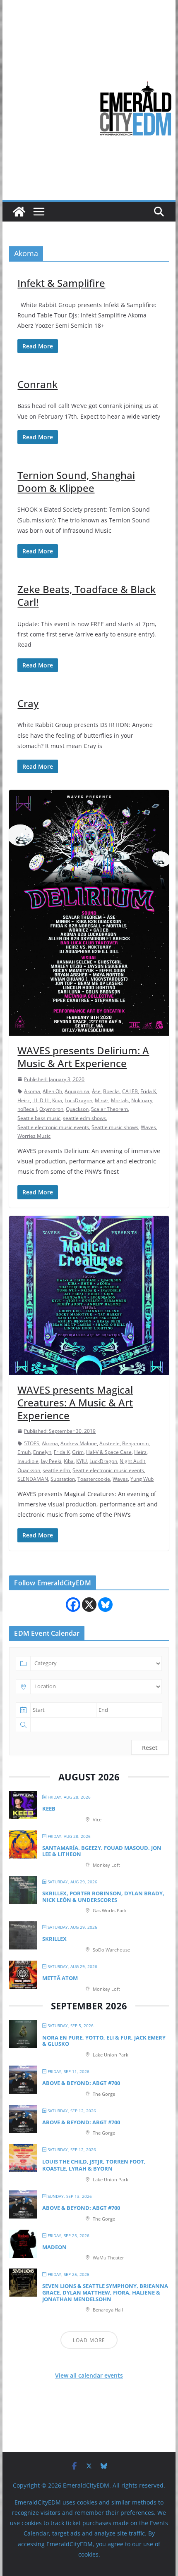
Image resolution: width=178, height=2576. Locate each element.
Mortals (120, 1100)
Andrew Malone (79, 1443)
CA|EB (130, 1091)
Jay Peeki (51, 1461)
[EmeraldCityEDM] (19, 212)
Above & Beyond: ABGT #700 (81, 2083)
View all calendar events (89, 2375)
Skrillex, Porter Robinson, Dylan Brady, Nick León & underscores (103, 1897)
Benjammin (135, 1443)
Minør (102, 1100)
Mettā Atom (60, 1978)
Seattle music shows (115, 1127)
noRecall (27, 1109)
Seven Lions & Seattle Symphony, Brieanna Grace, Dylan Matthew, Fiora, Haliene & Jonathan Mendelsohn (105, 2292)
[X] (89, 1605)
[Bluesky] (105, 1605)
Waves (148, 1127)
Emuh (24, 1452)
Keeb (49, 1809)
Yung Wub (142, 1479)
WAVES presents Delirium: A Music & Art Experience (83, 1057)
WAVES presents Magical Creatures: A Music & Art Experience (75, 1402)
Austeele (109, 1443)
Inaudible (28, 1461)
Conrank (37, 384)
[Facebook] (73, 1605)
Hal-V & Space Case (109, 1452)
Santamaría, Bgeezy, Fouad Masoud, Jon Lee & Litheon (102, 1851)
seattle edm (56, 1470)
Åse (96, 1091)
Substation (63, 1479)
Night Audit (132, 1461)
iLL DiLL (41, 1100)
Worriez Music (34, 1136)
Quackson (77, 1109)
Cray (28, 703)
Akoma (32, 1091)
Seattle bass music (39, 1118)
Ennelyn (42, 1452)
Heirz (24, 1100)
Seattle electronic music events (53, 1127)
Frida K (148, 1091)
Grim (78, 1452)
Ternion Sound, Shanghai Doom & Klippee (76, 481)
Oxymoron (51, 1109)
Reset (150, 1748)
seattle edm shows (84, 1118)
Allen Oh (52, 1091)
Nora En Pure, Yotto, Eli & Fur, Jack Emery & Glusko (104, 2041)
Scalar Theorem (109, 1109)
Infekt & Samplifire (61, 283)
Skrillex (54, 1939)
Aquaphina (77, 1091)
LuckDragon (78, 1100)
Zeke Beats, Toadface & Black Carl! (87, 596)
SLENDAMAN (33, 1479)
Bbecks (111, 1091)
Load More (89, 2340)
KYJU (82, 1461)
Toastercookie (94, 1479)
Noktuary (142, 1100)
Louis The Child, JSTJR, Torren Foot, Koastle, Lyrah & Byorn (94, 2165)
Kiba (57, 1100)
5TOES (32, 1443)
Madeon (54, 2247)
